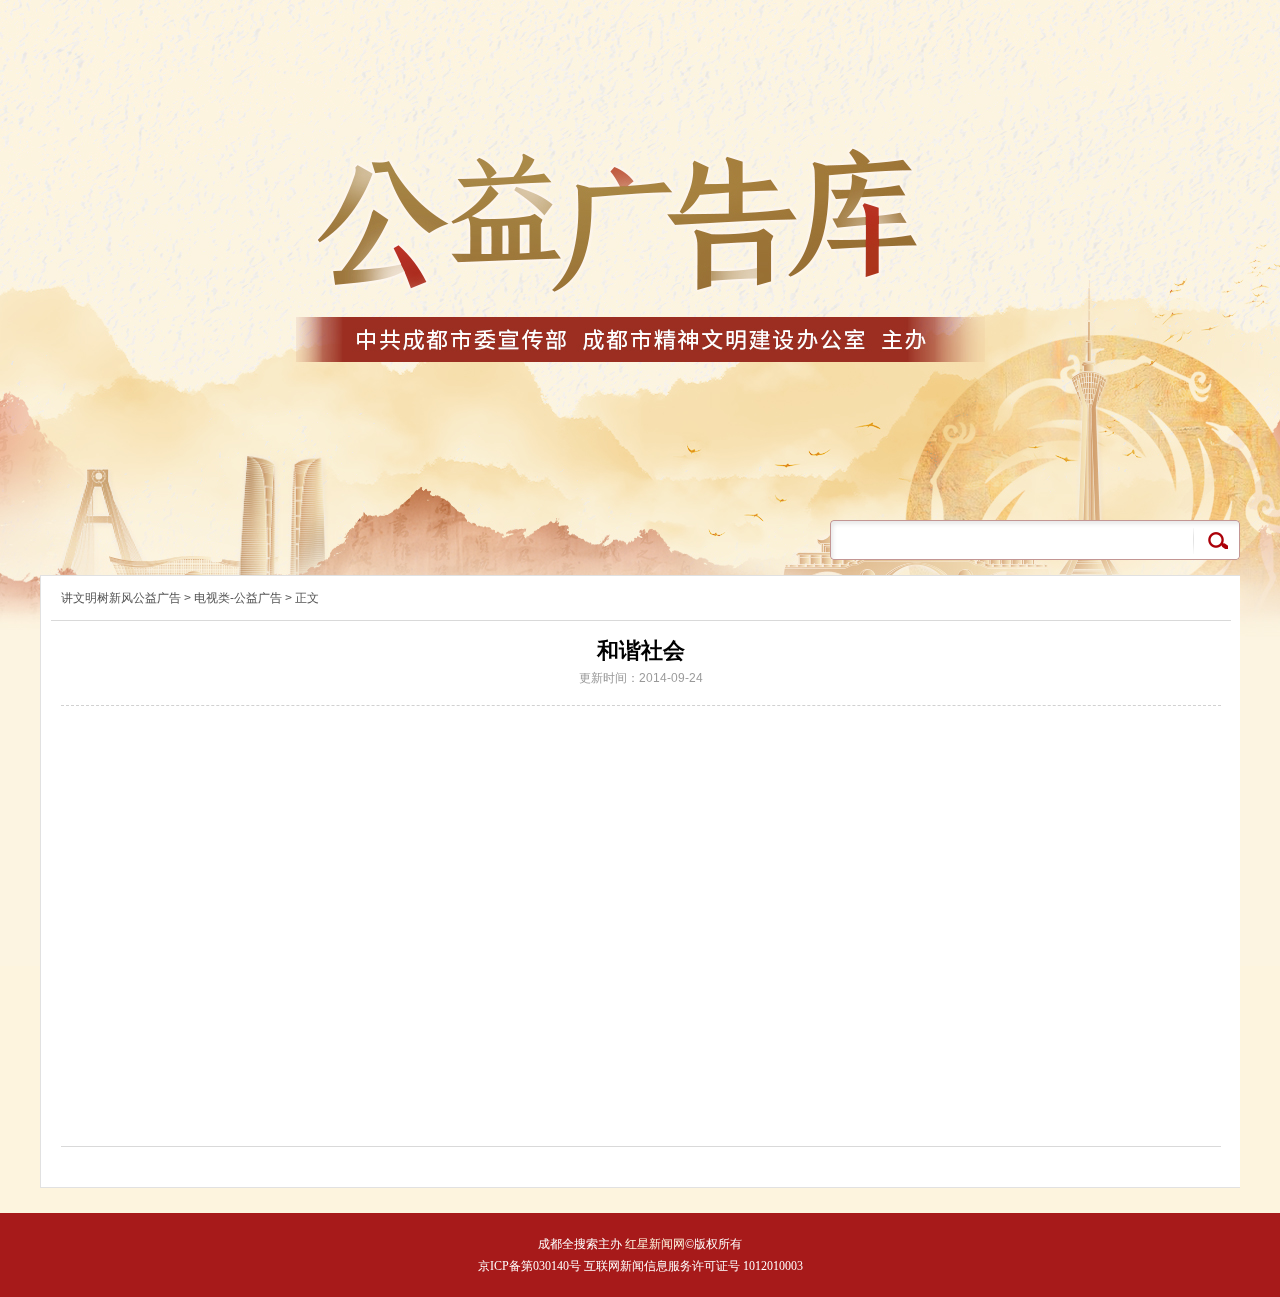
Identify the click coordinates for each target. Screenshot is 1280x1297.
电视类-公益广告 (238, 598)
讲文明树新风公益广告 (121, 598)
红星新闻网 (653, 1244)
